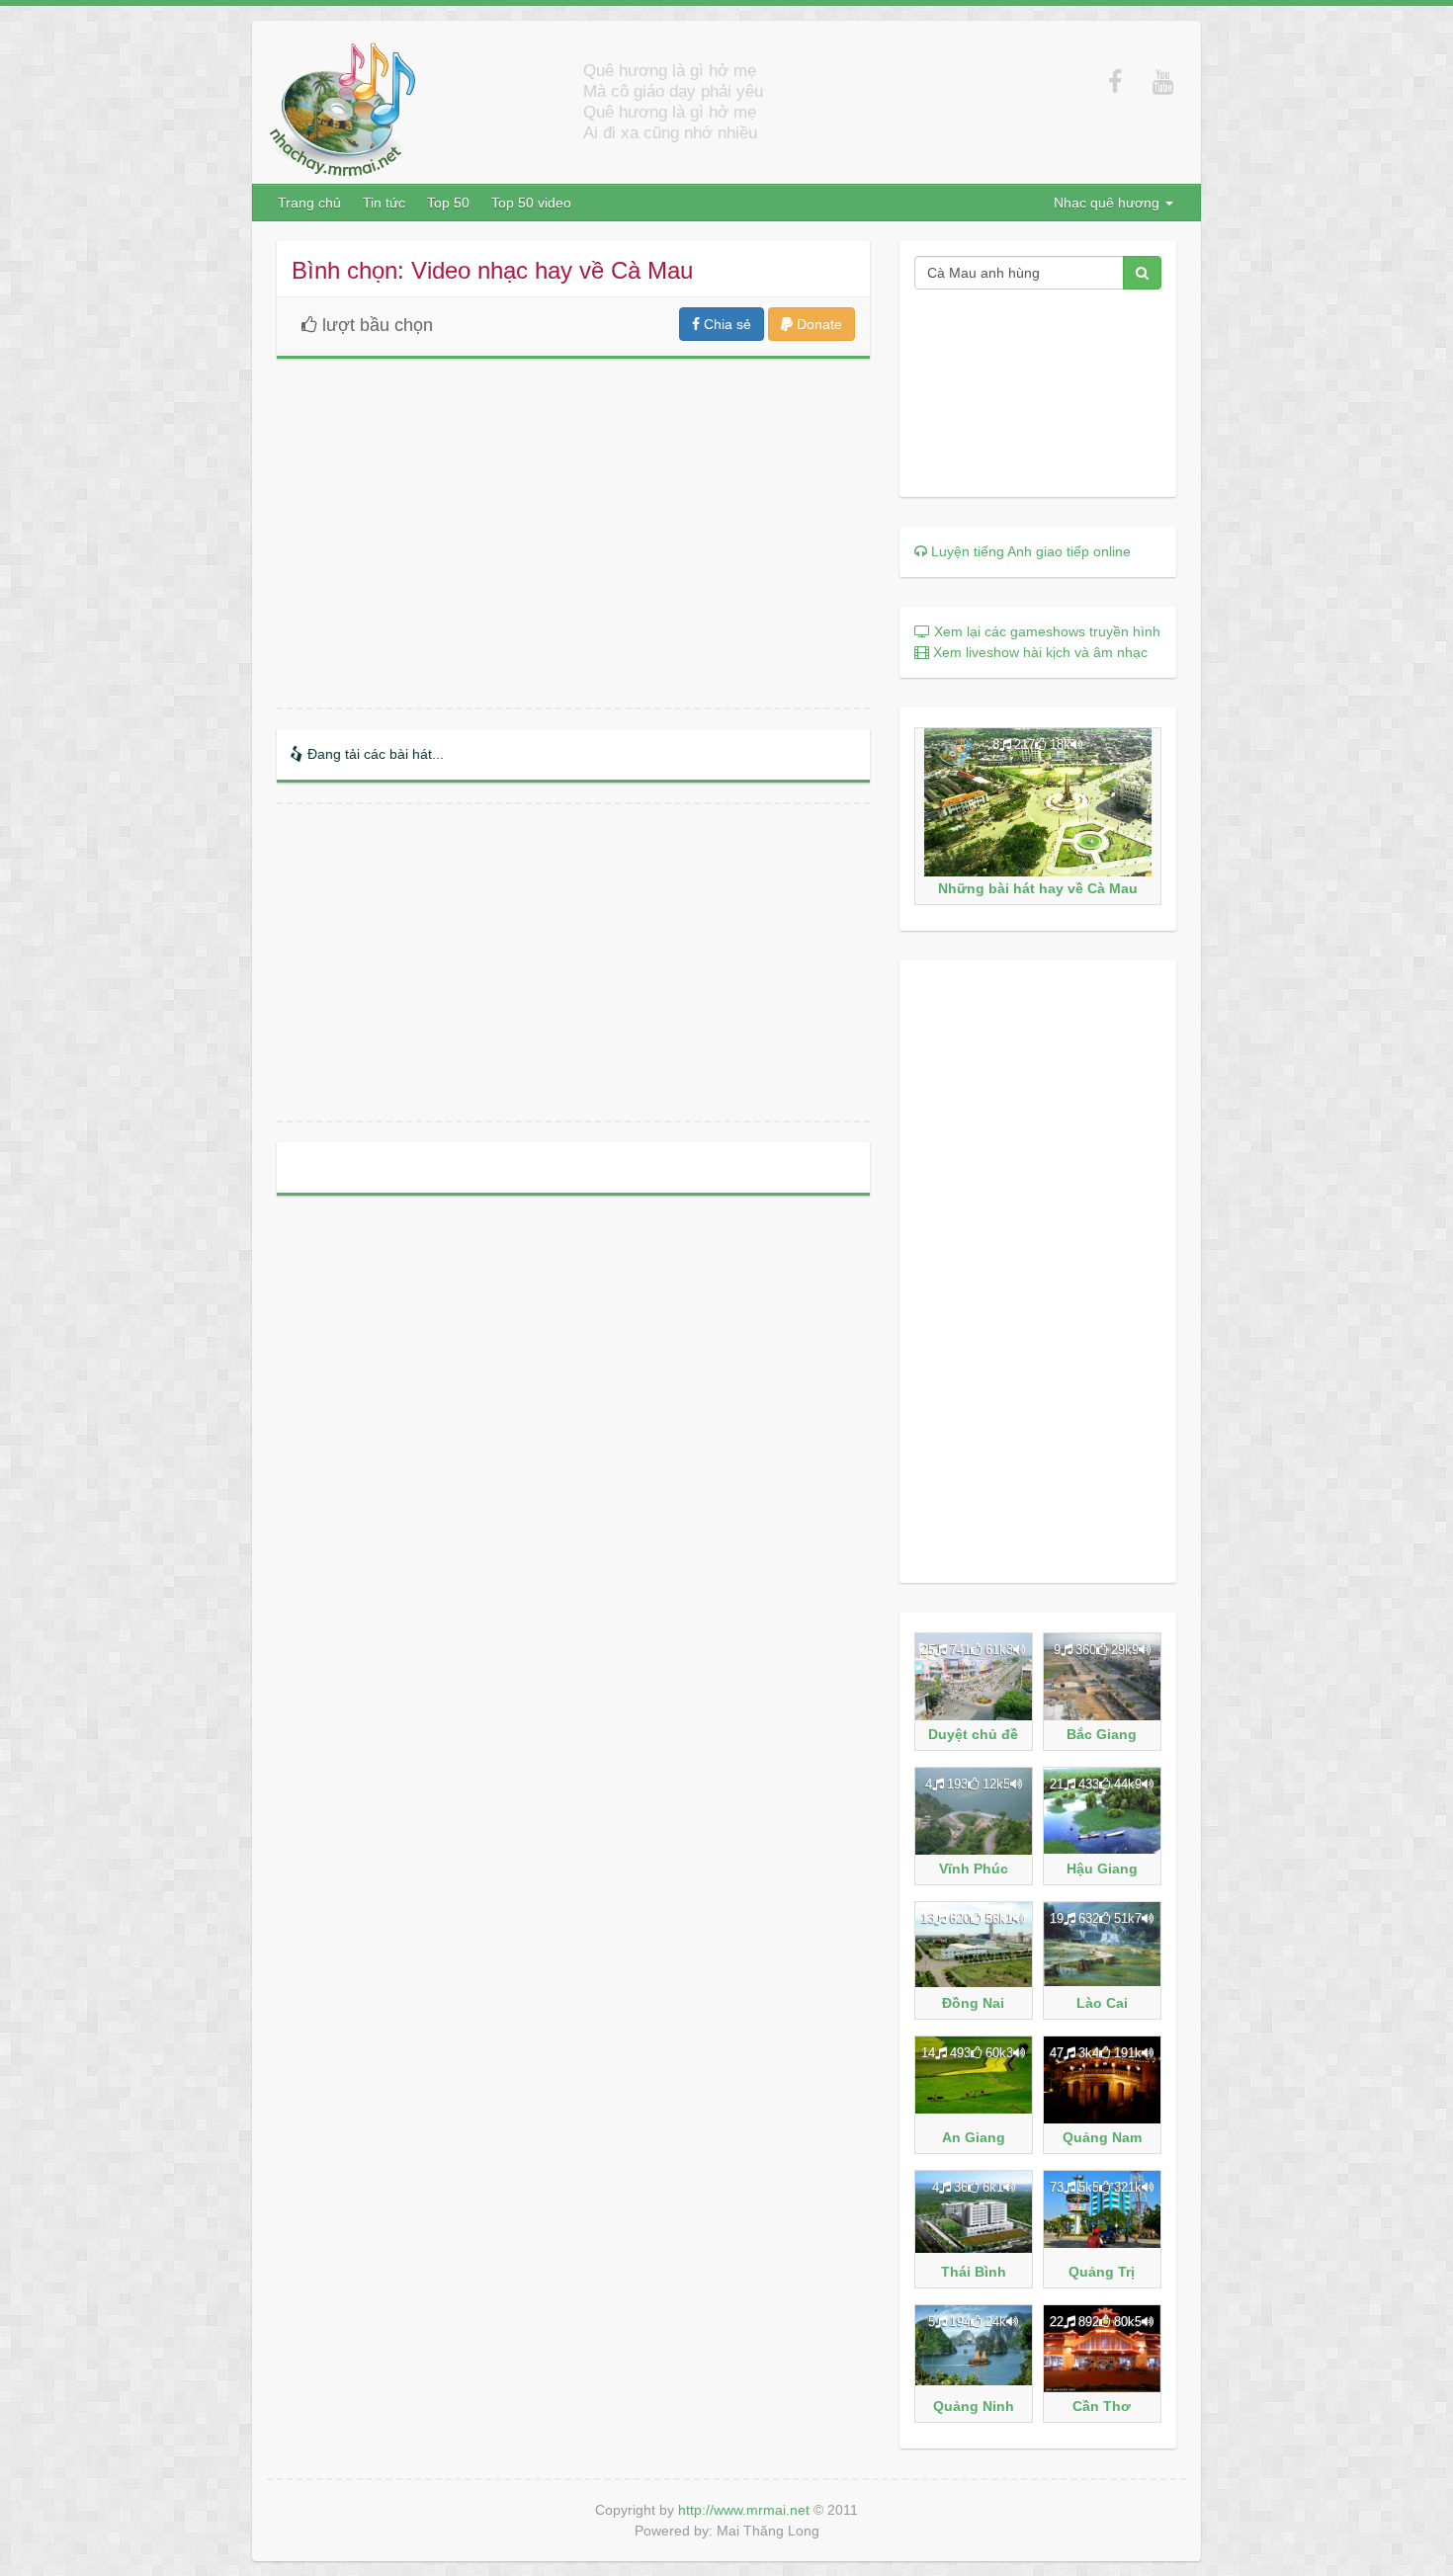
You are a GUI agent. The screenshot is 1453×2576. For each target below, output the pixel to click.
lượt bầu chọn (378, 325)
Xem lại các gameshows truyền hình (1045, 631)
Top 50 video (531, 203)
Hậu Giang (1102, 1869)
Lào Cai (1102, 2003)
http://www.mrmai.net (744, 2510)
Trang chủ (309, 203)
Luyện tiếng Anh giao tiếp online (1029, 551)
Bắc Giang (1102, 1734)
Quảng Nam (1102, 2137)
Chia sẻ (726, 324)
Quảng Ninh (974, 2406)
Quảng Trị (1102, 2272)
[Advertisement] (573, 962)
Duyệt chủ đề (973, 1734)
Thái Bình (974, 2272)
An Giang (974, 2137)
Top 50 (448, 203)
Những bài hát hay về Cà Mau (1038, 888)
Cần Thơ (1102, 2406)
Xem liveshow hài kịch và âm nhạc (1038, 652)
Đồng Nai (973, 2003)
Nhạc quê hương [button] (1109, 203)
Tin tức (384, 203)
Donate (817, 324)
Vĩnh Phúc (974, 1869)
